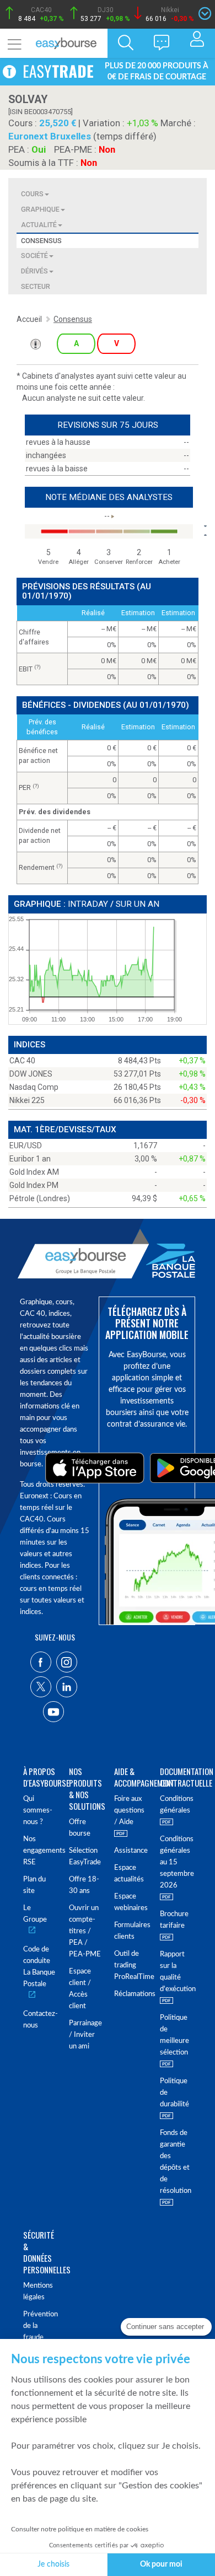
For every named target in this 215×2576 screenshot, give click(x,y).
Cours (32, 194)
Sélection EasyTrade (85, 1857)
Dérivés (34, 271)
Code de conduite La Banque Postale (39, 1967)
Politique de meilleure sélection (174, 2035)
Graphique (40, 209)
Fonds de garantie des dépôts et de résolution (176, 2162)
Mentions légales (38, 2292)
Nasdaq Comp (34, 1087)
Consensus (41, 241)
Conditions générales (176, 1805)
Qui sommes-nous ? (38, 1811)
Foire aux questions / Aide (129, 1811)
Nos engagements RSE (39, 1851)
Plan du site (34, 1885)
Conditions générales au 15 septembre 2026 (176, 1862)
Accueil (29, 319)
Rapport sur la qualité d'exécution (176, 1972)
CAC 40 (22, 1061)
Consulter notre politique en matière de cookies (80, 2529)
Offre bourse (80, 1828)
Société (34, 256)
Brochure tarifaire (174, 1920)
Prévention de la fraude (39, 2326)
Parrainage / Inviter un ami (85, 2035)
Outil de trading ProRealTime (130, 1965)
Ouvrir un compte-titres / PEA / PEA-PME (85, 1931)
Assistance (130, 1851)
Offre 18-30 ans (84, 1885)
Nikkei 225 (27, 1100)
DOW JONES (31, 1074)
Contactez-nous (39, 2020)
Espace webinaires (130, 1902)
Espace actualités (129, 1874)
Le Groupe (35, 1914)
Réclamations (130, 1994)
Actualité (39, 225)
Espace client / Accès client (80, 1989)
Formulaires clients (130, 1931)
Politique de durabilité (174, 2093)
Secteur (36, 286)
